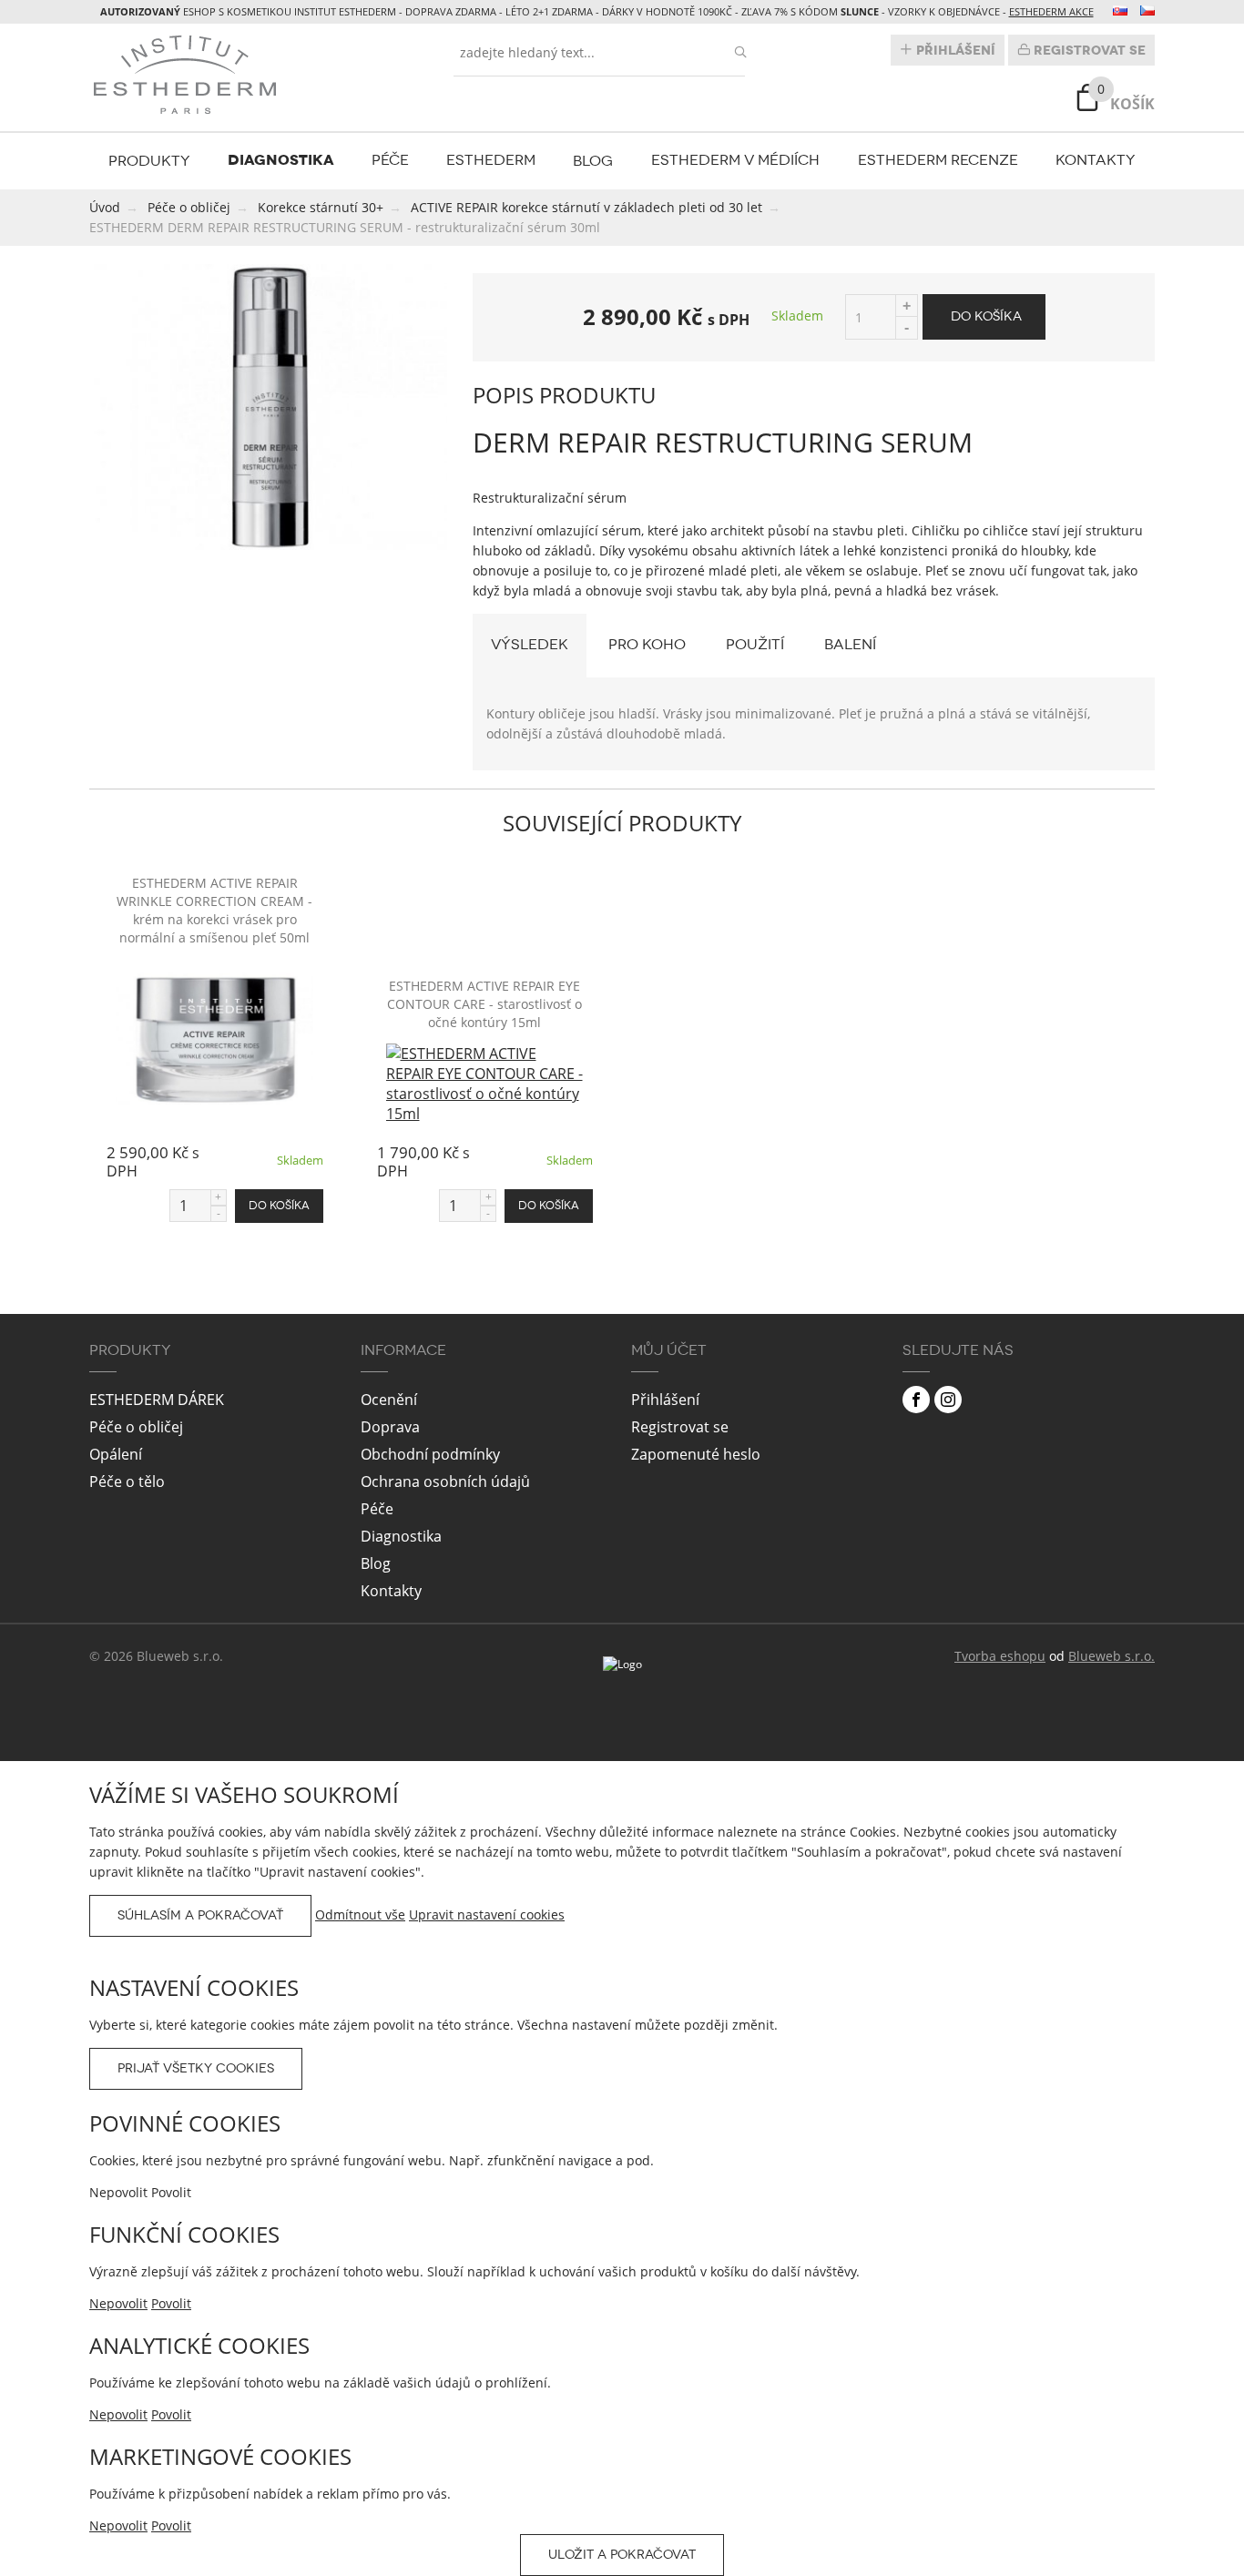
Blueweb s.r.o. (1111, 1656)
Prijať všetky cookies (196, 2068)
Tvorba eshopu (1000, 1656)
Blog (593, 161)
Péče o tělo (127, 1481)
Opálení (116, 1454)
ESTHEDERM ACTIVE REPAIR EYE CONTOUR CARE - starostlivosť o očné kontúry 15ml (484, 1004)
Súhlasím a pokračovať (200, 1915)
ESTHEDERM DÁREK (157, 1400)
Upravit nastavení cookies (487, 1914)
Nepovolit (118, 2303)
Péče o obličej (136, 1427)
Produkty (149, 161)
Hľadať (740, 52)
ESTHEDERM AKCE (1051, 11)
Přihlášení (954, 50)
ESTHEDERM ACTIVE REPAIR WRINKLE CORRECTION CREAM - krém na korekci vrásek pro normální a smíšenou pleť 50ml (214, 910)
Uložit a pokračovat (622, 2555)
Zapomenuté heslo (696, 1454)
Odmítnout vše (360, 1914)
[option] (270, 407)
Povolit (171, 2303)
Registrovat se (1088, 50)
